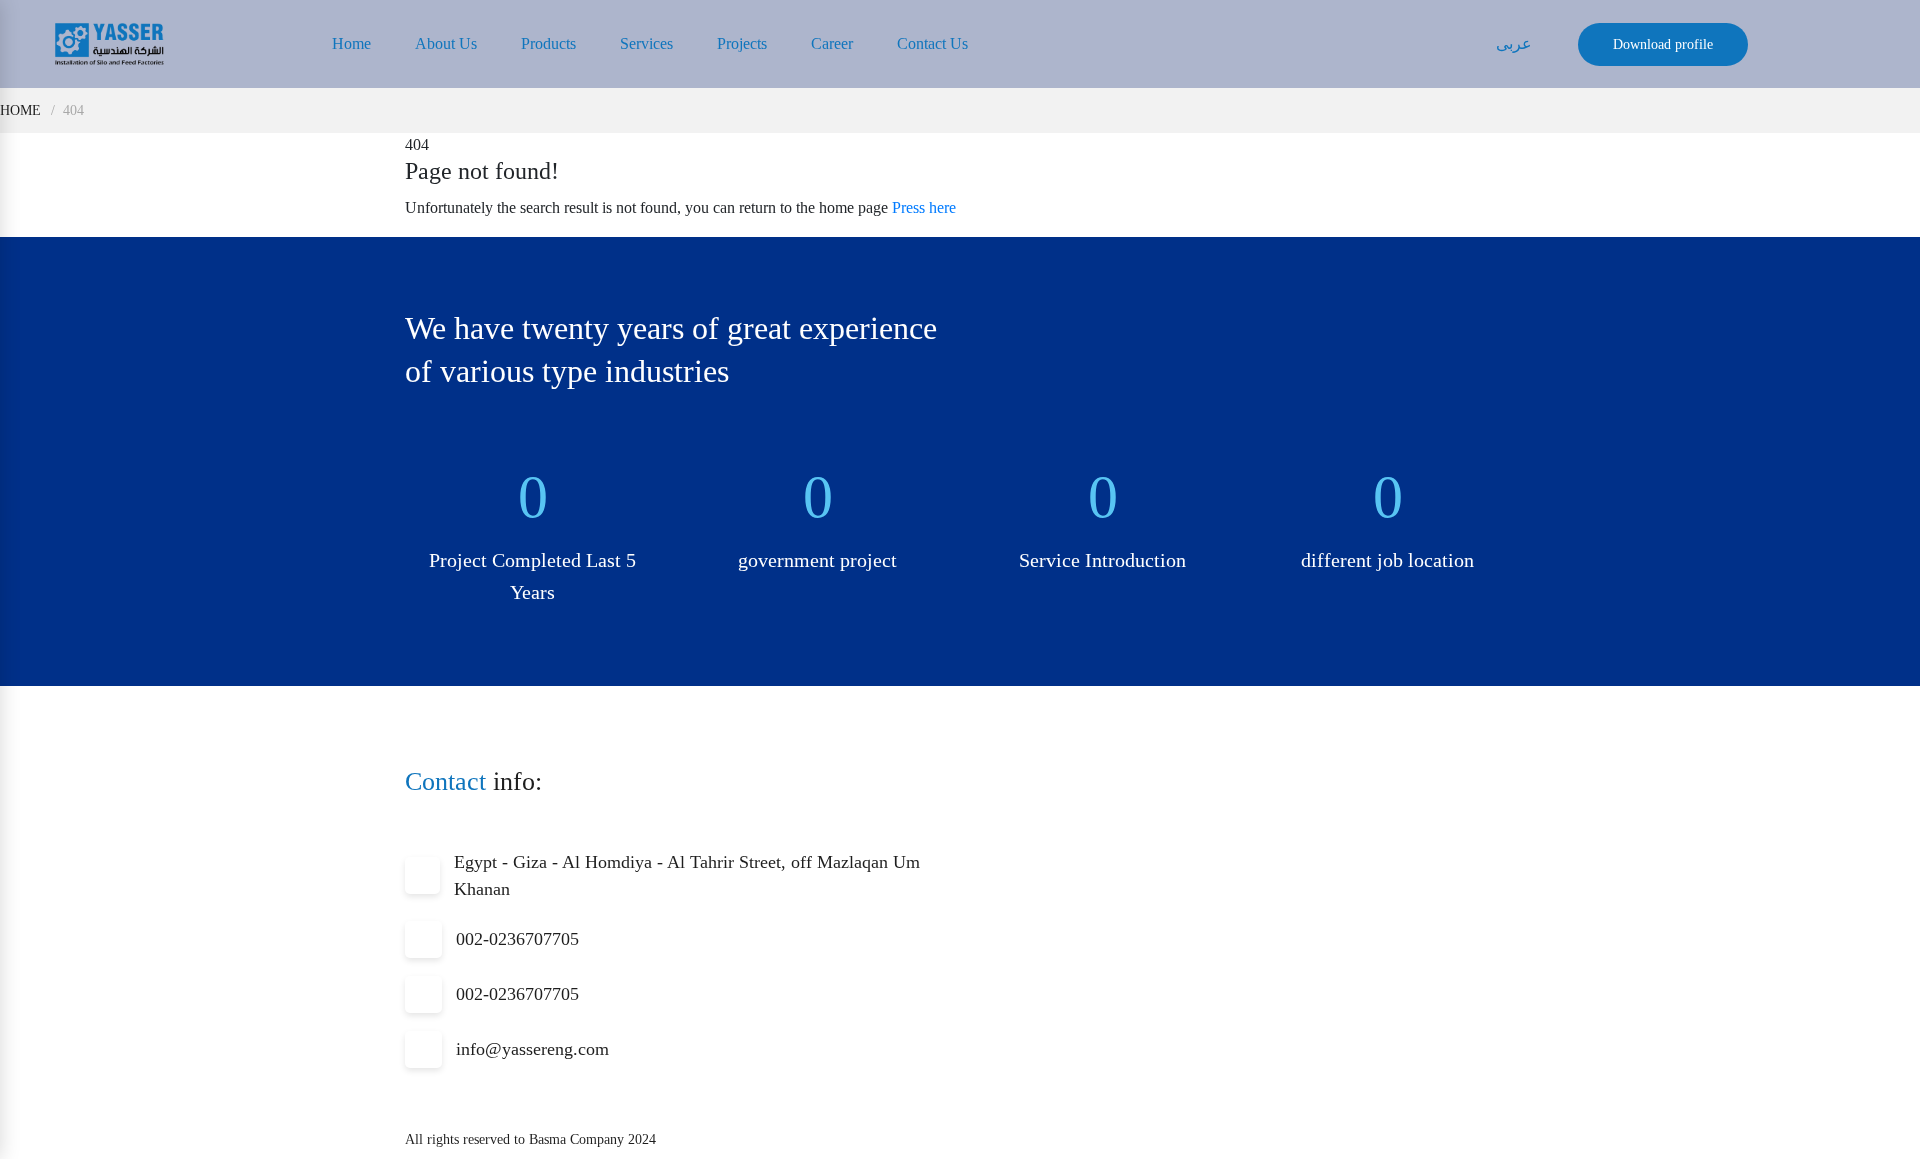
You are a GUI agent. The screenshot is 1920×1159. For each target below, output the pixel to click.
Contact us (932, 43)
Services (646, 43)
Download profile (1663, 44)
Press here (924, 207)
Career (832, 43)
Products (548, 43)
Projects (742, 43)
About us (446, 43)
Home (351, 43)
